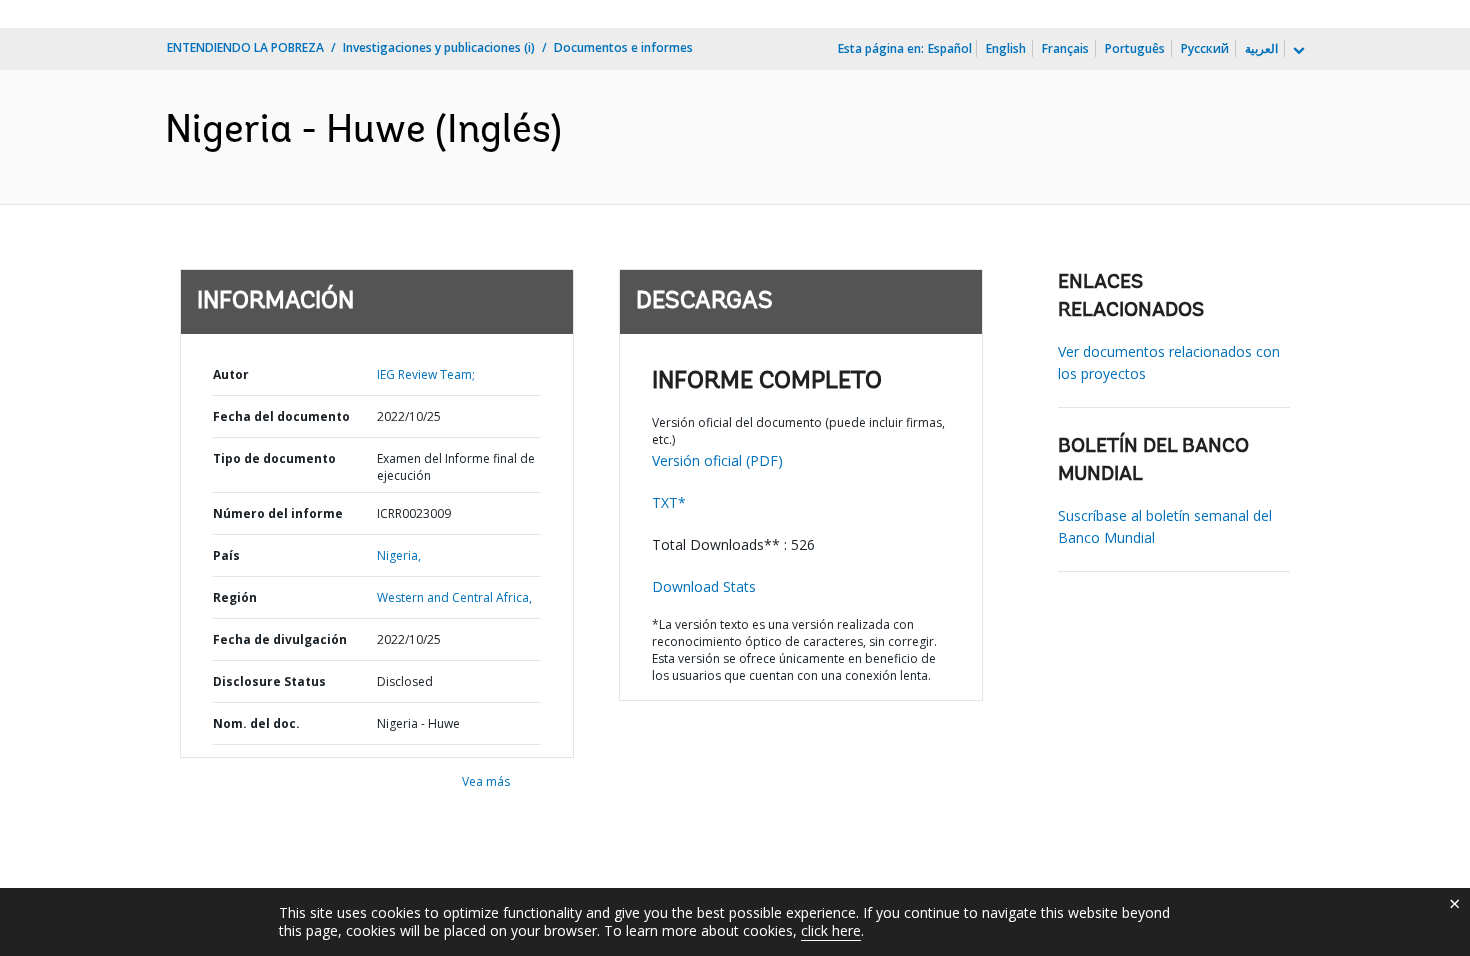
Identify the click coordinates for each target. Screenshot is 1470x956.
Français (1065, 48)
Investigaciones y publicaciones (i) (439, 47)
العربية (1261, 48)
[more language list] (1297, 51)
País (226, 555)
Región (235, 597)
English (1006, 48)
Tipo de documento (274, 458)
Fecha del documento (281, 416)
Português (1135, 48)
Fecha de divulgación (280, 639)
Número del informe (278, 513)
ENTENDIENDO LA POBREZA (245, 47)
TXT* (669, 502)
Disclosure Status (269, 681)
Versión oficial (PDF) (717, 460)
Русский (1205, 48)
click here (831, 930)
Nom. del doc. (256, 723)
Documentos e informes (623, 47)
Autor (231, 374)
